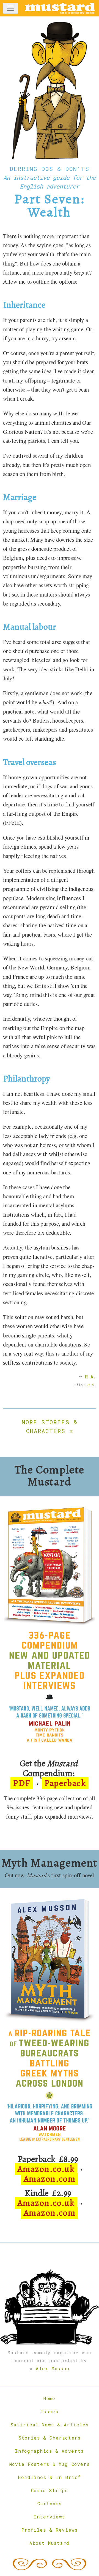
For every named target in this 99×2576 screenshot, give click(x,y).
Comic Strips (50, 2490)
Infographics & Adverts (49, 2451)
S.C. (92, 1385)
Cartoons (50, 2504)
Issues (50, 2411)
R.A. (91, 1377)
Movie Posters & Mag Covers (50, 2464)
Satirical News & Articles (50, 2425)
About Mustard (50, 2543)
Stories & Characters (50, 2438)
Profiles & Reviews (50, 2530)
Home (49, 2398)
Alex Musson (53, 2368)
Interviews (50, 2517)
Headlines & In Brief (50, 2477)
